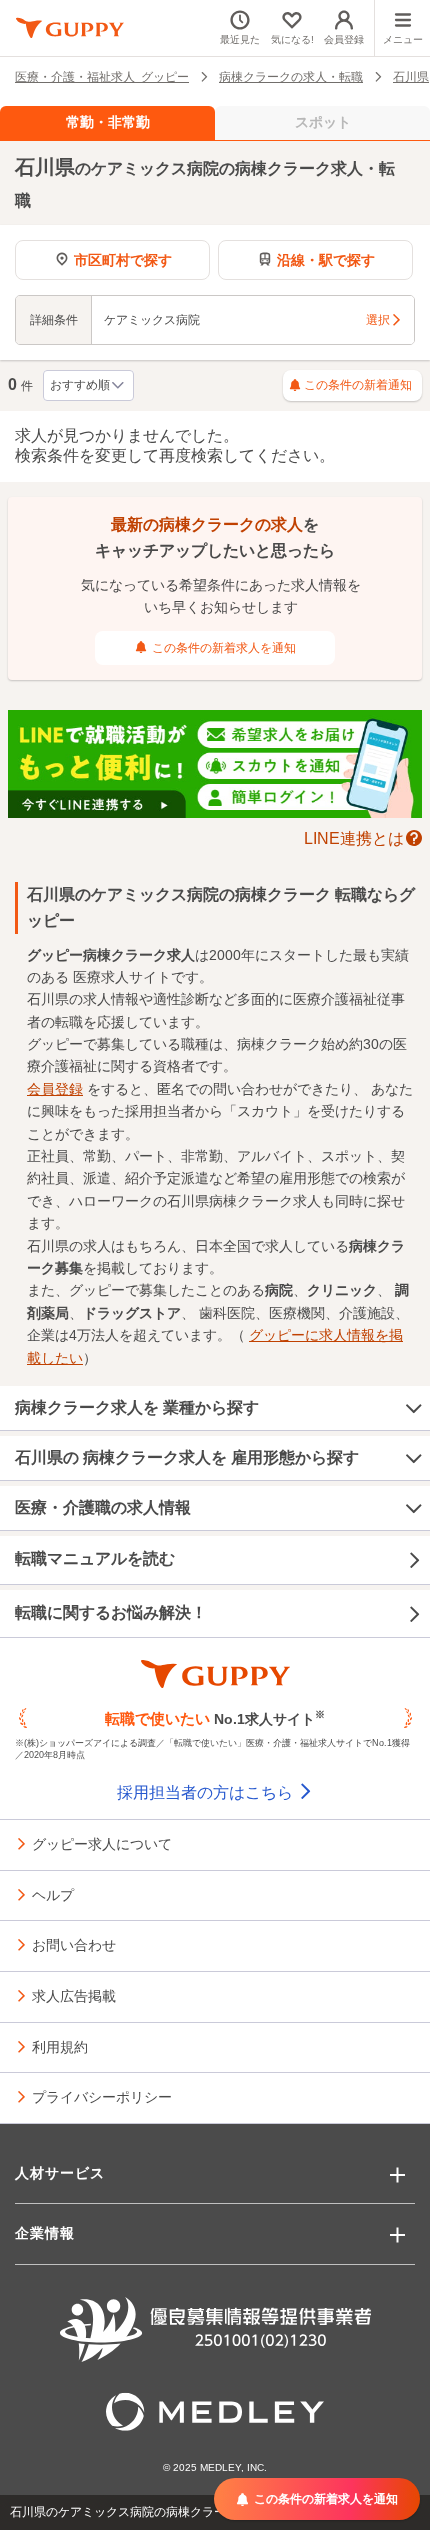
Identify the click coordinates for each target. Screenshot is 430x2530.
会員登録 (55, 1089)
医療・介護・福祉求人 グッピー (102, 76)
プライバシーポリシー (102, 2096)
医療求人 (101, 977)
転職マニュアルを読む (95, 1558)
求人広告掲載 (74, 1995)
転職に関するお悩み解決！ (111, 1612)
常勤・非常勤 (108, 122)
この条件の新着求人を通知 (224, 648)
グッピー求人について (102, 1843)
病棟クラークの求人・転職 (291, 76)
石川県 (411, 76)
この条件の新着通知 (358, 385)
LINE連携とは (354, 837)
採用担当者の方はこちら (207, 1792)
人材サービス (60, 2173)
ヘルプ (53, 1894)
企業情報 (45, 2233)
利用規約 (60, 2046)
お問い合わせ (74, 1944)
